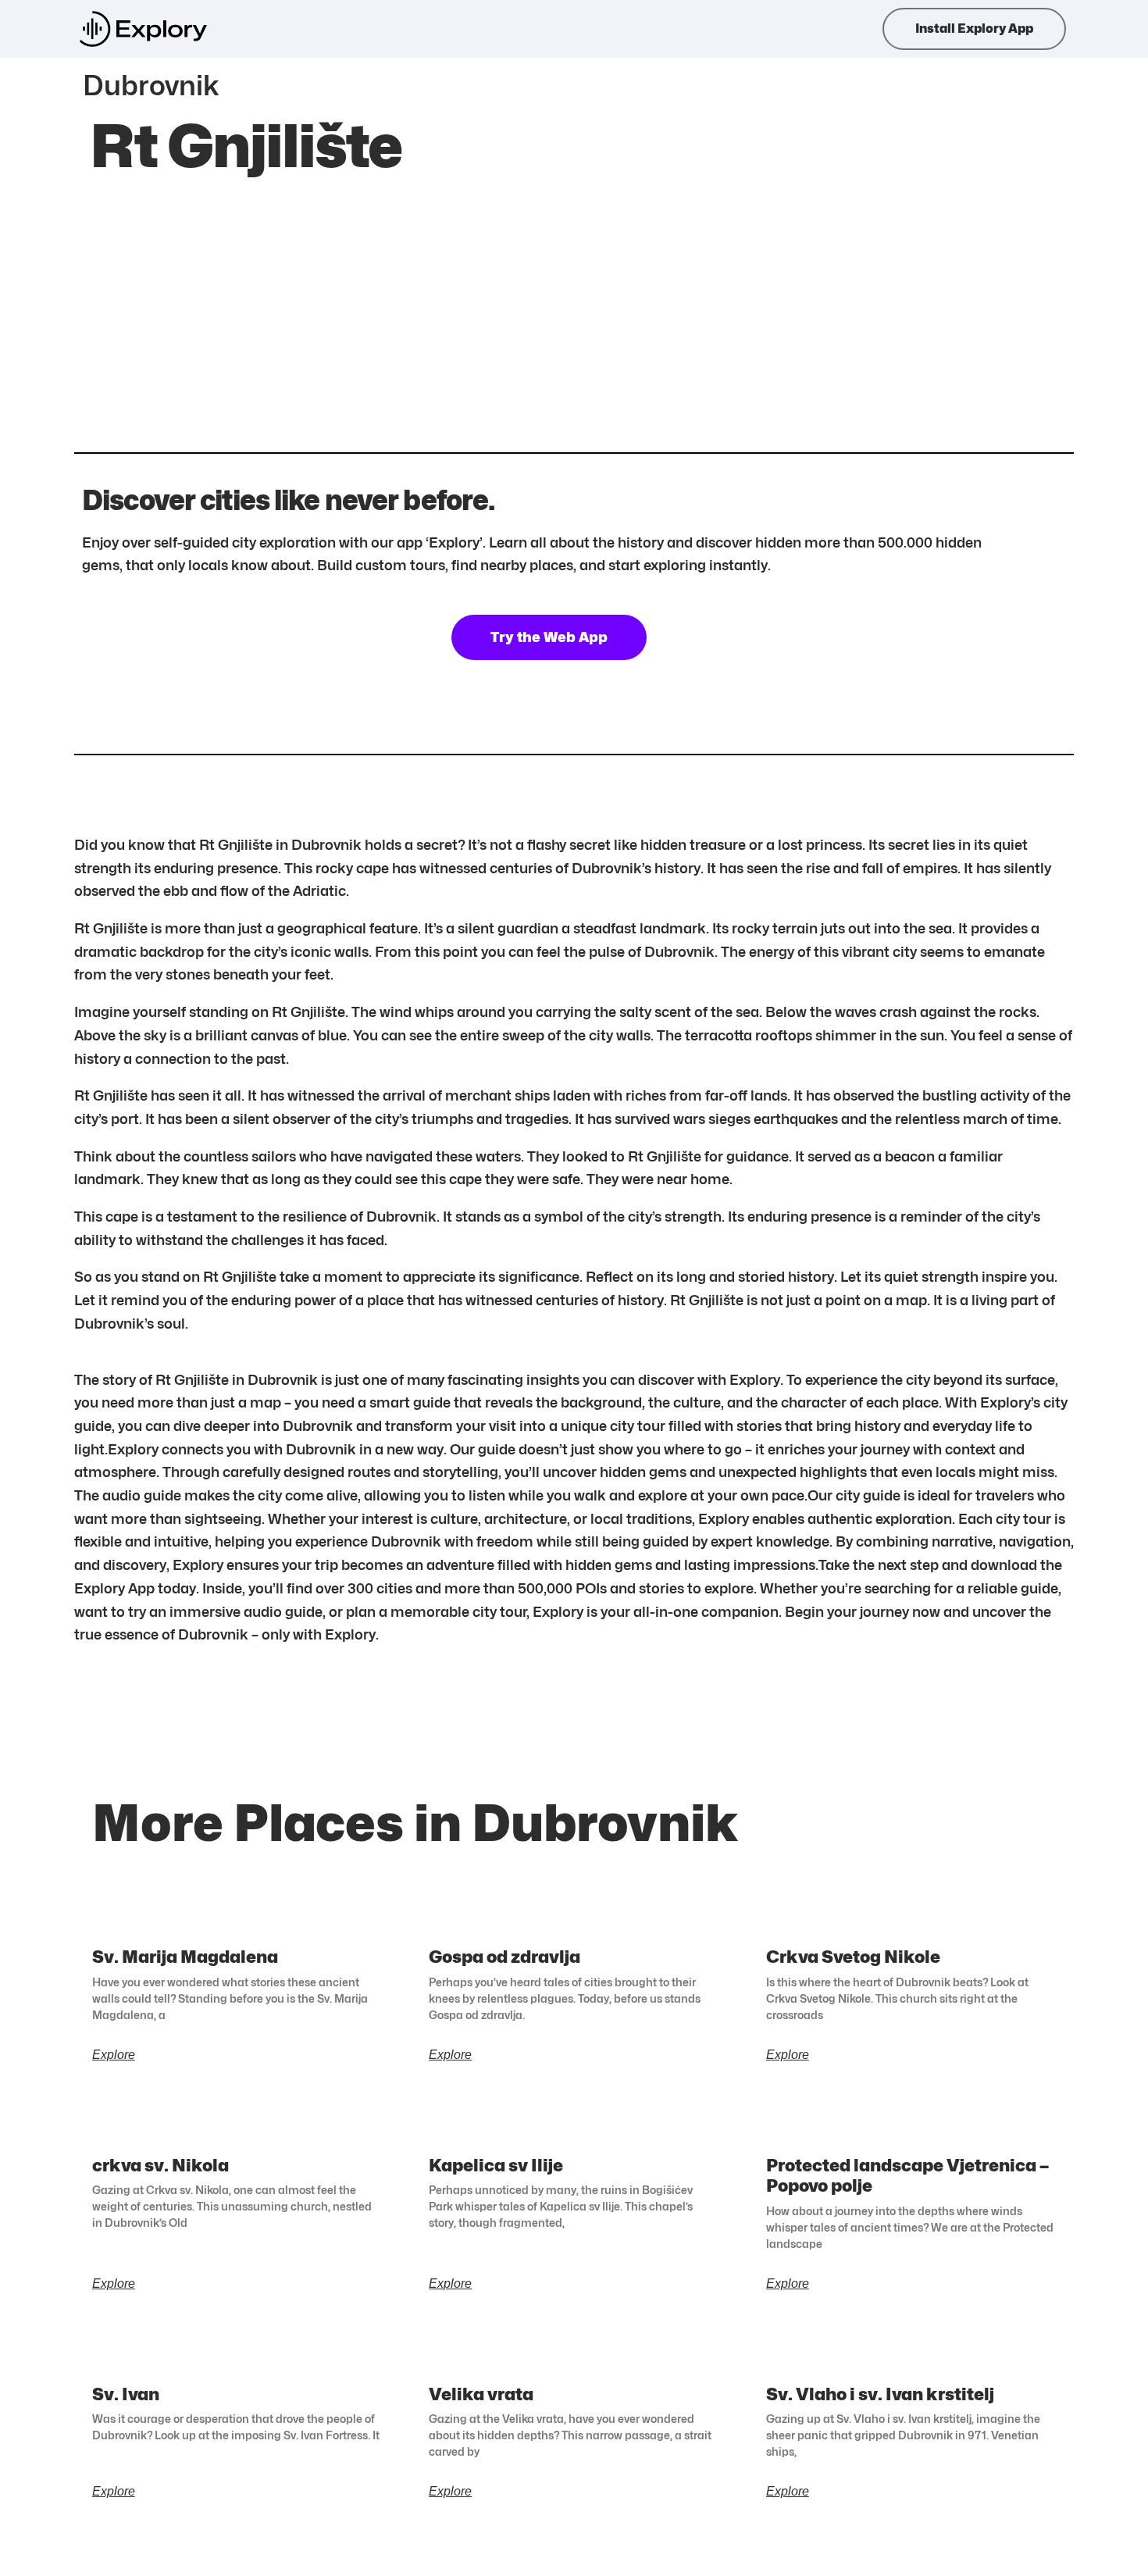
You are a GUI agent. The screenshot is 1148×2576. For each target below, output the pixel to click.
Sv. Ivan (126, 2394)
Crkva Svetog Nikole (853, 1957)
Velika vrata (481, 2394)
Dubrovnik (151, 85)
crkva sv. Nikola (160, 2165)
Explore (114, 2055)
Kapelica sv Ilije (496, 2165)
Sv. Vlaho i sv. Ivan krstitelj (880, 2394)
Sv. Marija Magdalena (185, 1957)
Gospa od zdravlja (504, 1957)
